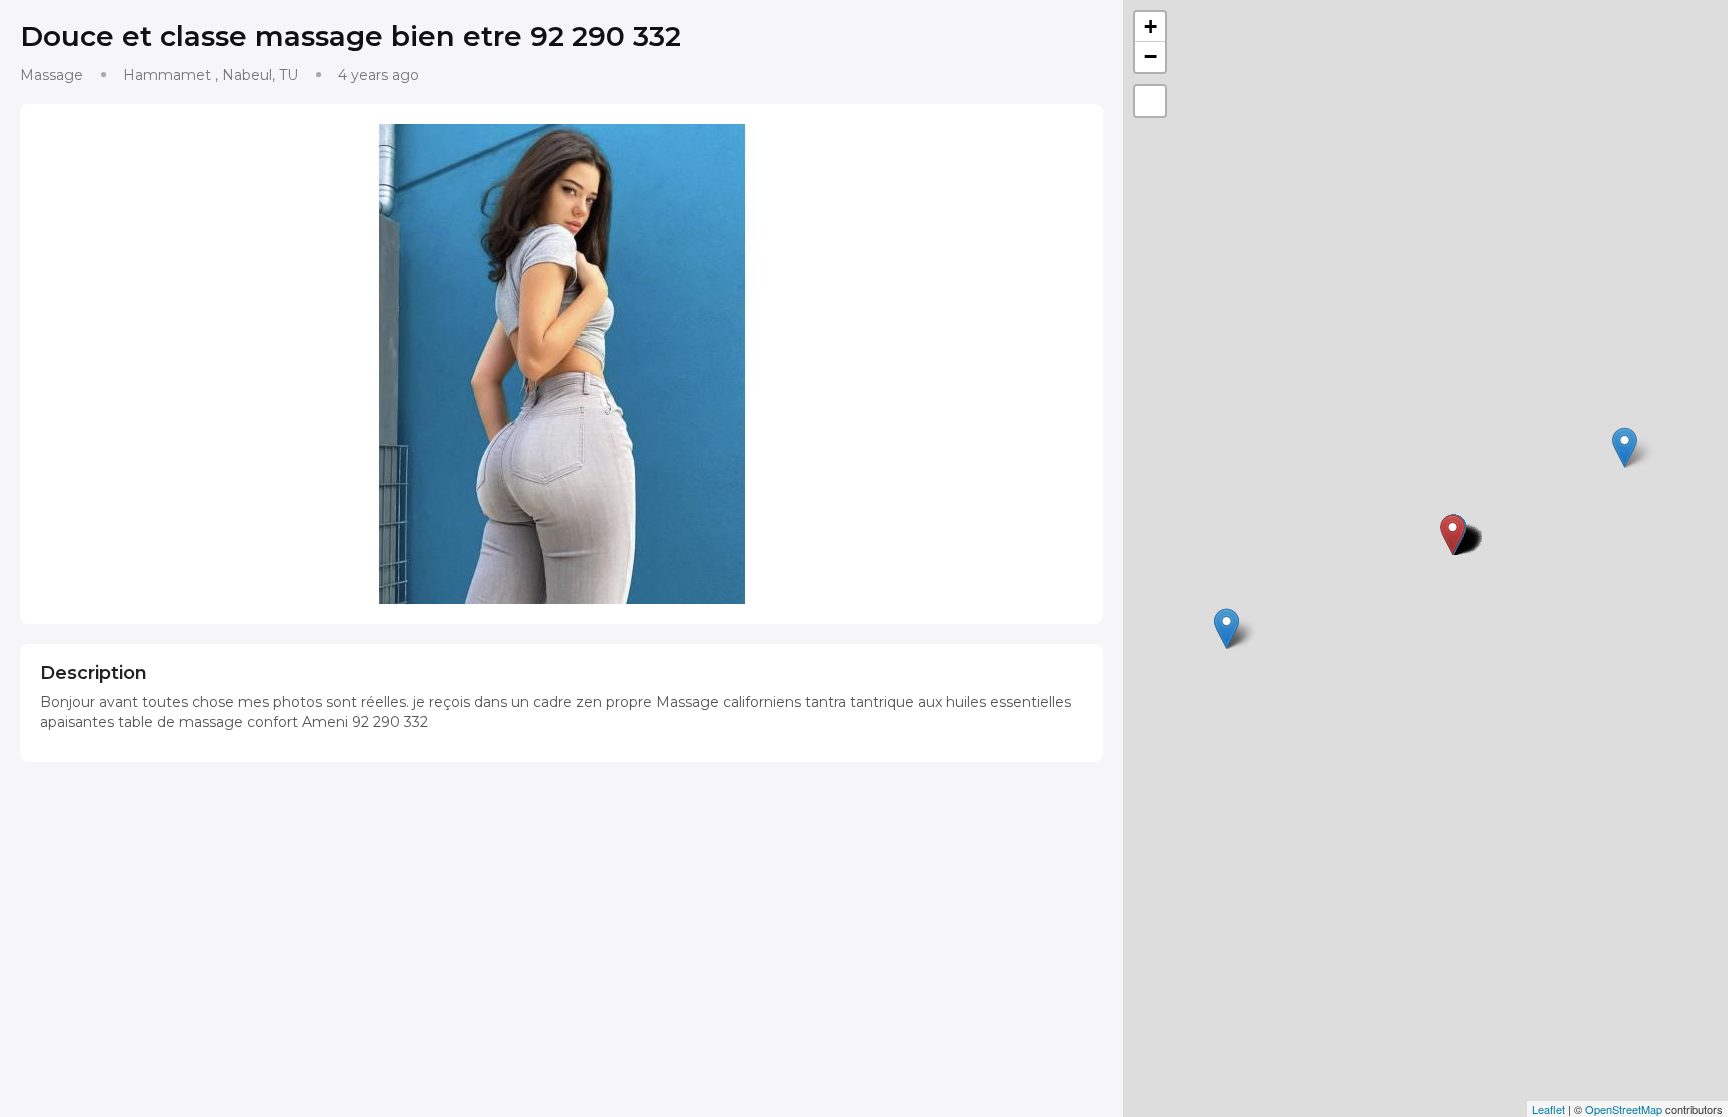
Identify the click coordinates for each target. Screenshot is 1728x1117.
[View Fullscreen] (1150, 101)
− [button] (1150, 56)
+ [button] (1150, 26)
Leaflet (1548, 1109)
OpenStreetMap (1623, 1109)
